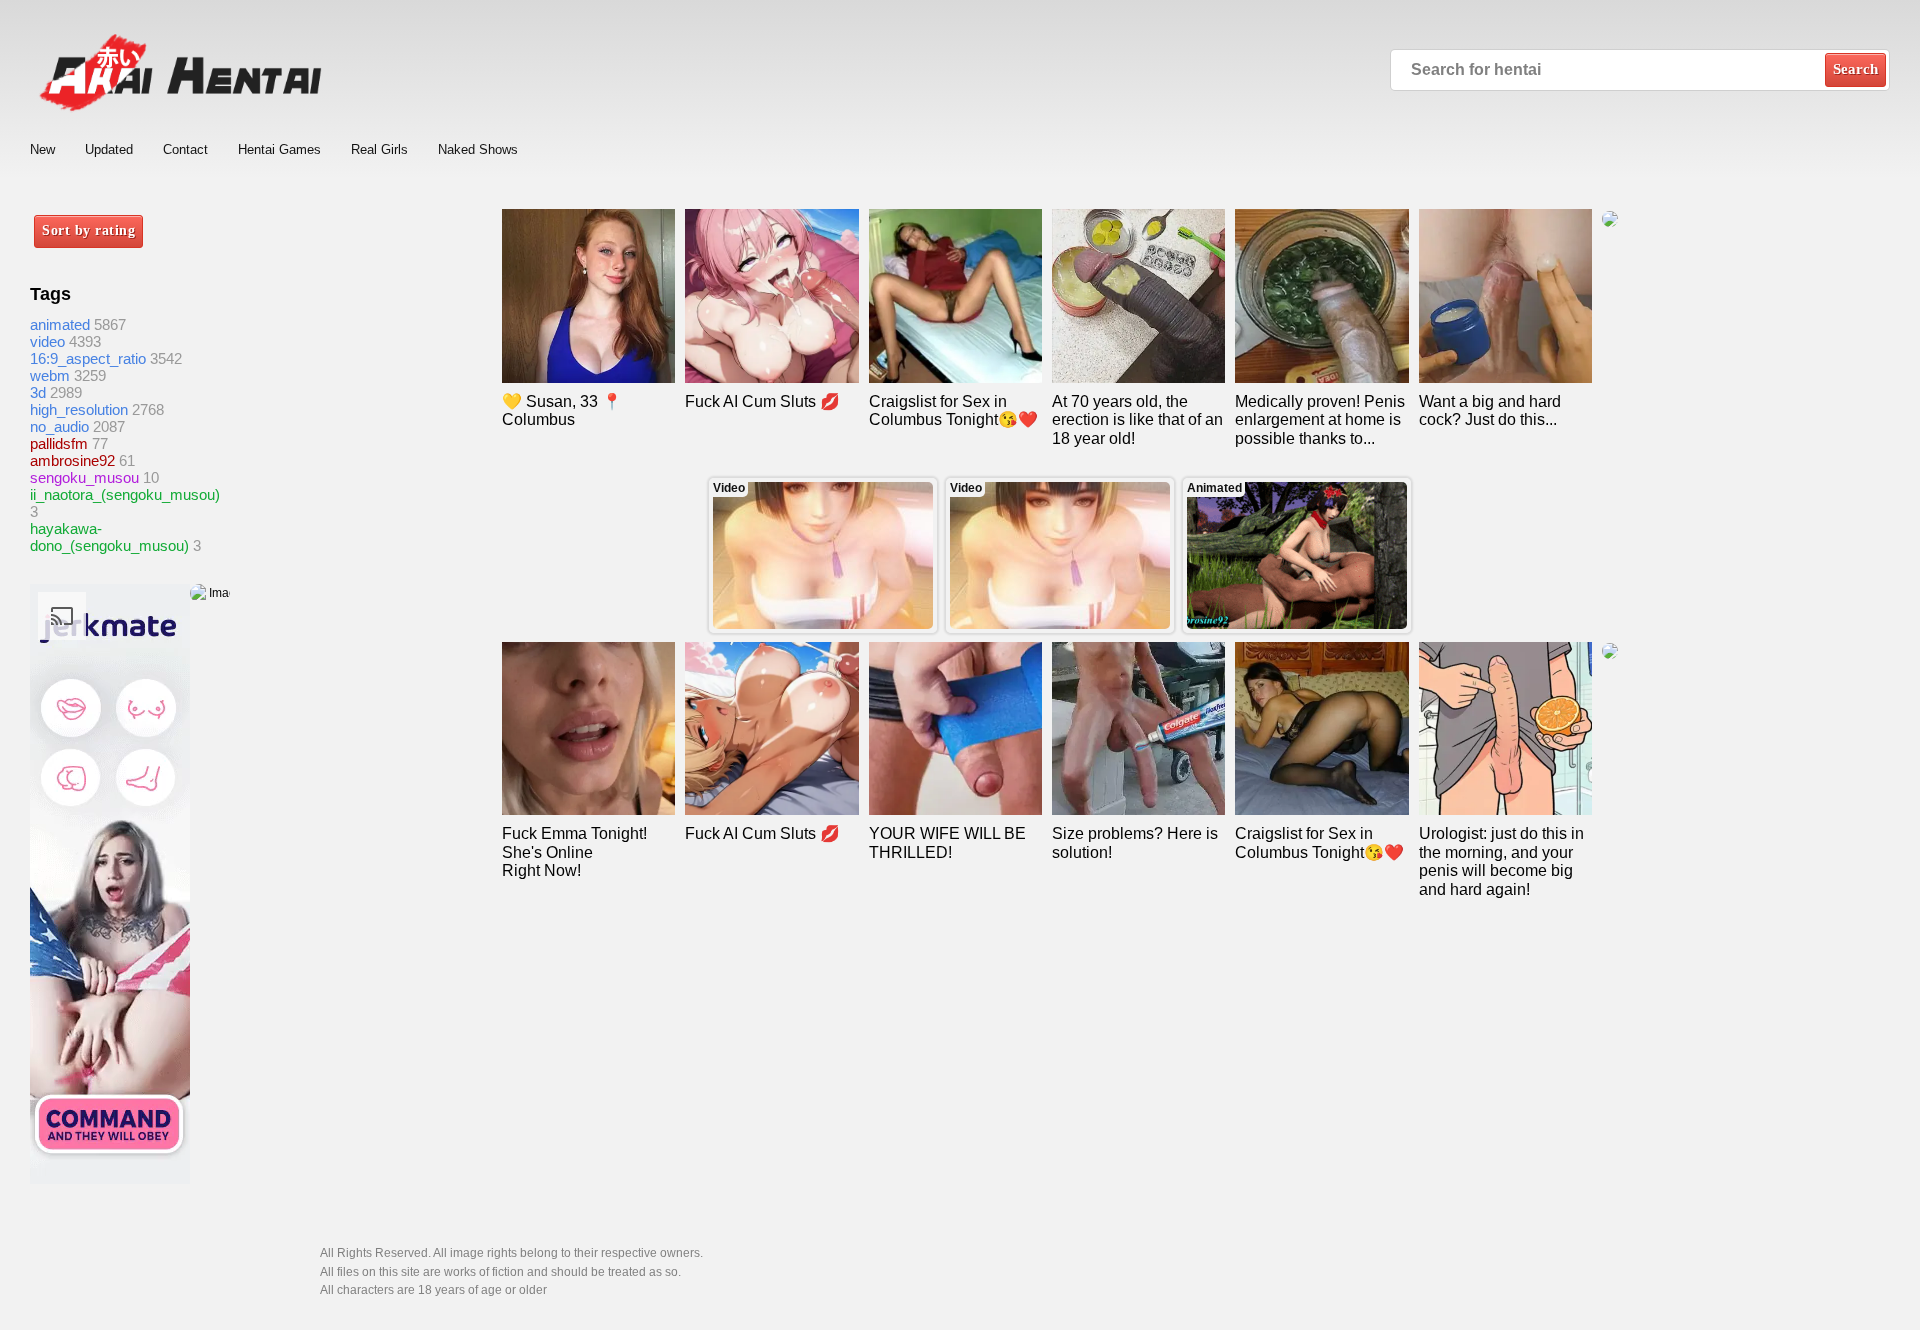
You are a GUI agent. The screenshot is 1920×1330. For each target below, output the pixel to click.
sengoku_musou (84, 477)
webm (50, 375)
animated (60, 324)
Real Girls (379, 149)
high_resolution (79, 409)
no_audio (59, 426)
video (47, 341)
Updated (109, 149)
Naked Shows (478, 149)
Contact (185, 149)
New (42, 149)
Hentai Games (279, 149)
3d (38, 392)
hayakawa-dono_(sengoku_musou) (109, 537)
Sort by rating (88, 230)
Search (1855, 69)
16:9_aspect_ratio (88, 358)
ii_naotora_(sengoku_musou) (125, 494)
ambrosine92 (72, 460)
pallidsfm (59, 443)
